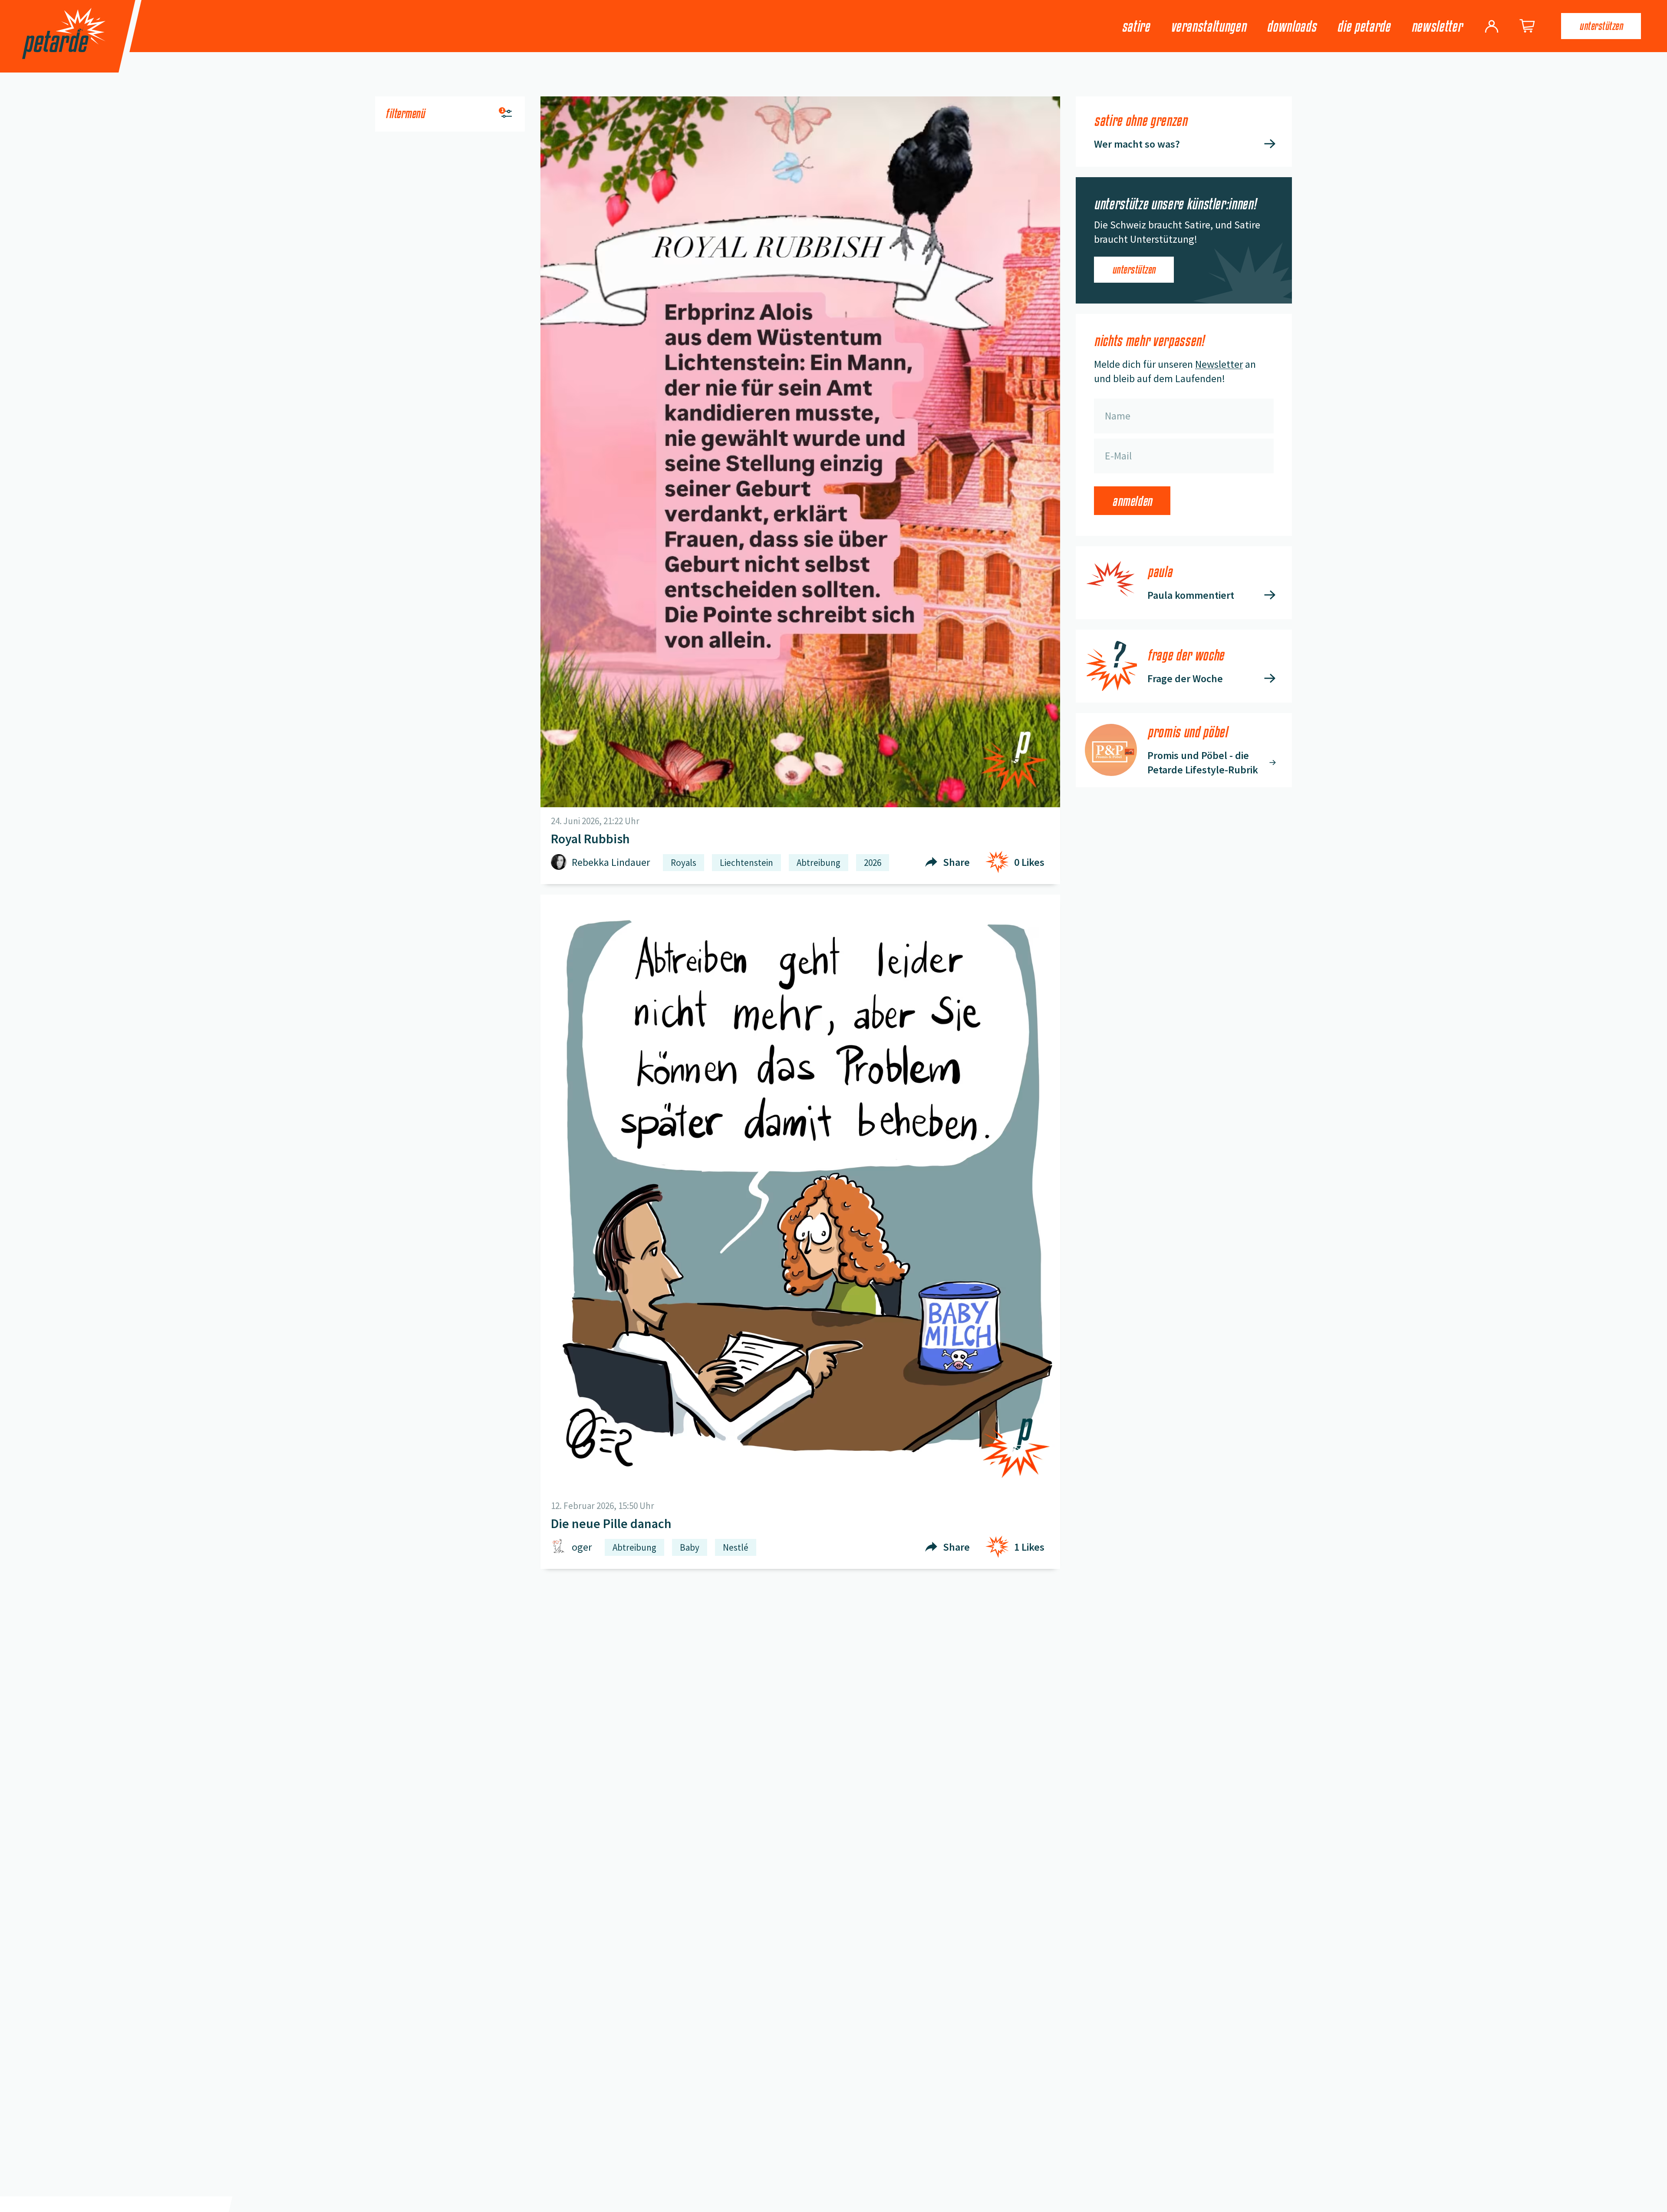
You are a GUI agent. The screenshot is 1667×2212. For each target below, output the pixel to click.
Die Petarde (1364, 26)
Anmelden (1132, 501)
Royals (684, 863)
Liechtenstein (746, 863)
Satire (1136, 26)
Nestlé (736, 1547)
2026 (873, 863)
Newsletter (1437, 26)
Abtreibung (819, 863)
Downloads (1291, 26)
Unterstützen (1601, 26)
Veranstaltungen (1209, 26)
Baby (690, 1547)
